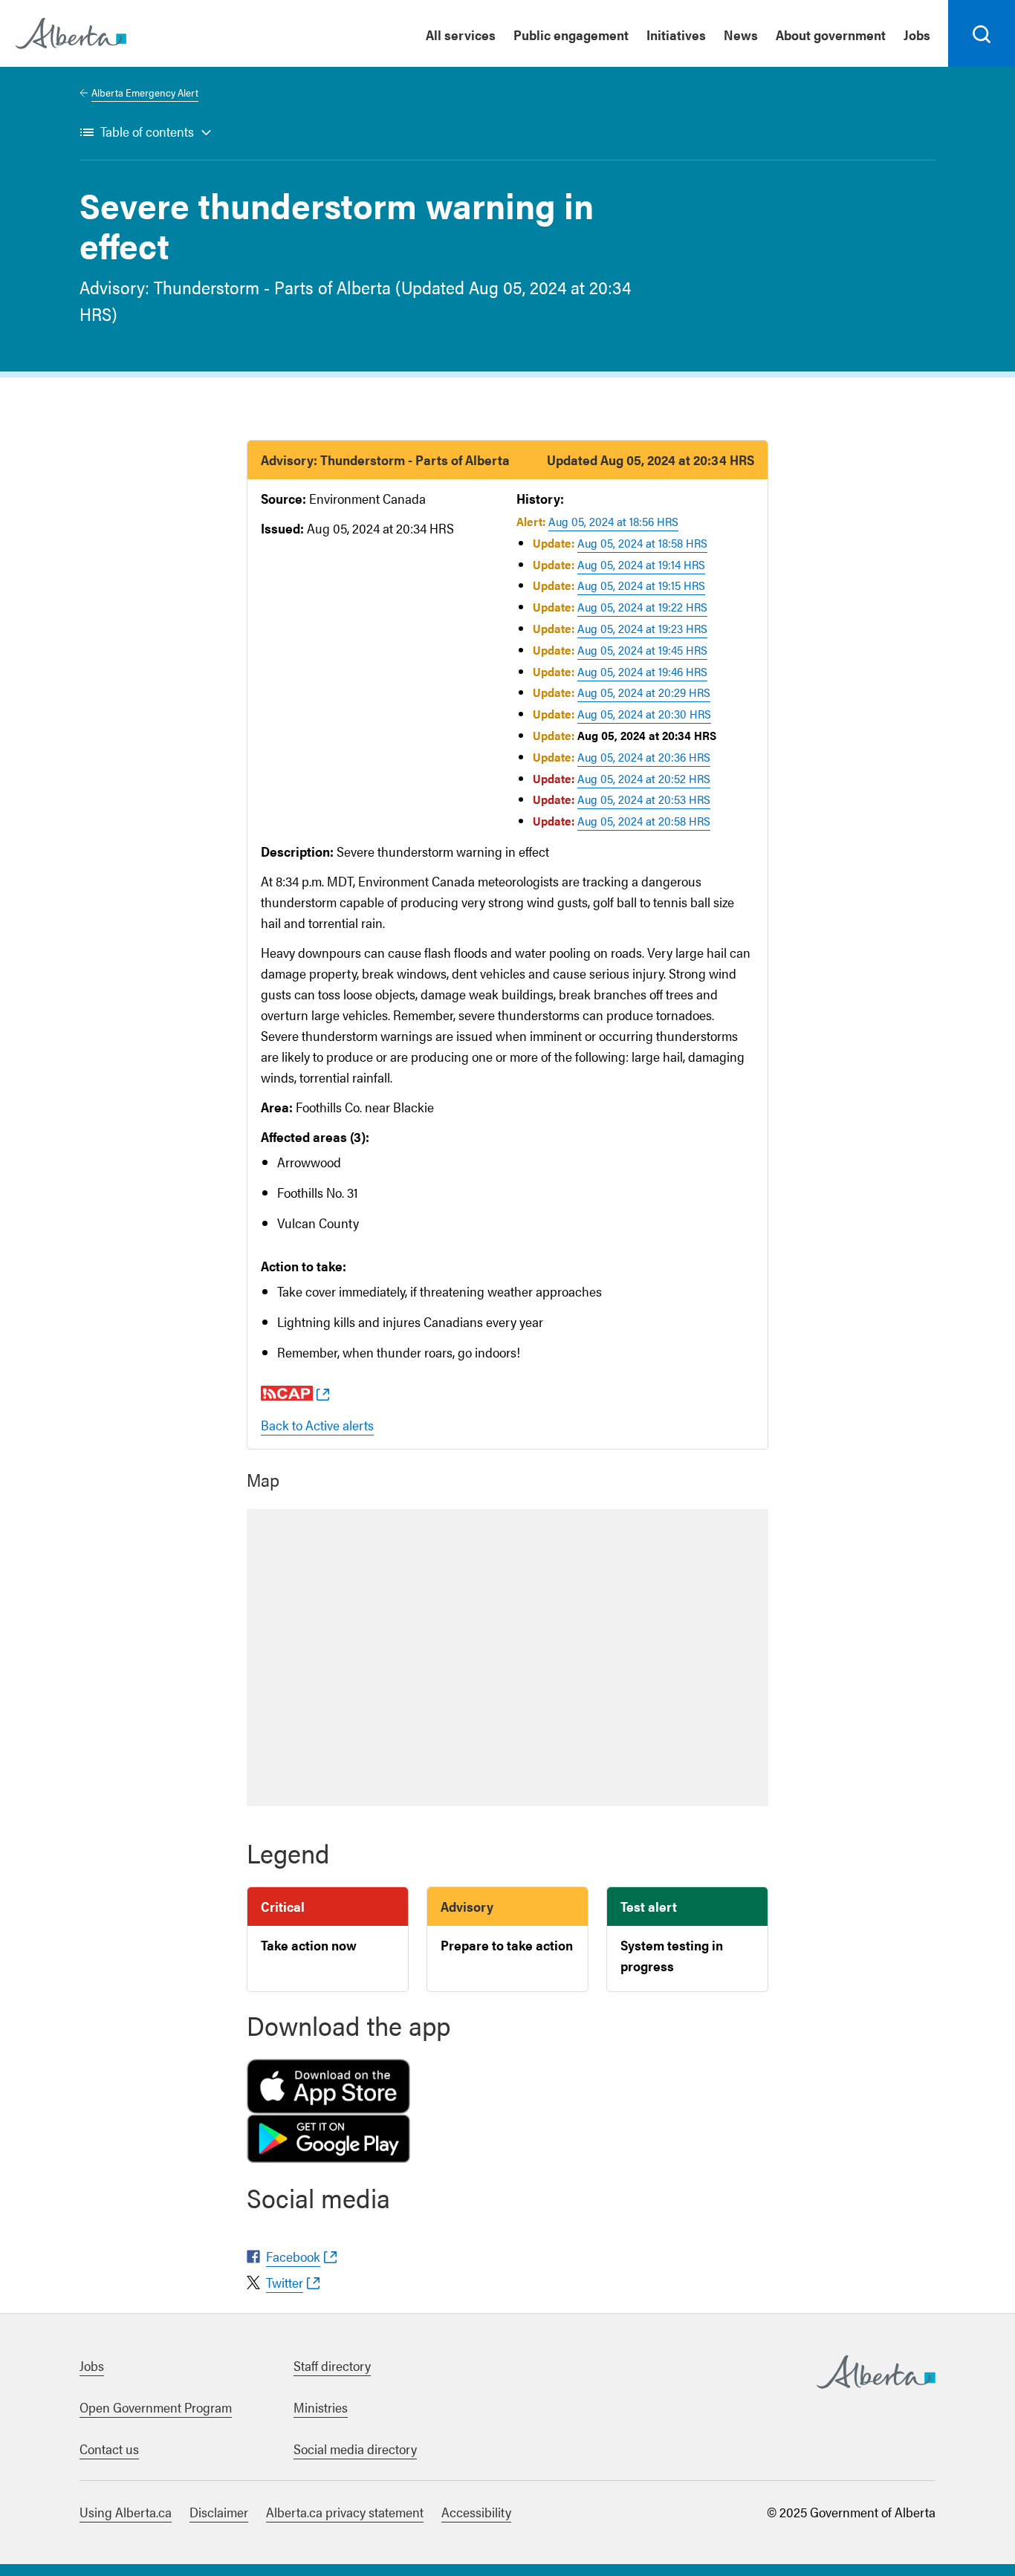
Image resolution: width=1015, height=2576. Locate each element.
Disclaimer (219, 2512)
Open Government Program (156, 2407)
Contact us (109, 2449)
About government (831, 35)
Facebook (293, 2256)
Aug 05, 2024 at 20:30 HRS (644, 714)
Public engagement (571, 35)
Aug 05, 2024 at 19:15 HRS (641, 585)
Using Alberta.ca (126, 2512)
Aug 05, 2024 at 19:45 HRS (642, 650)
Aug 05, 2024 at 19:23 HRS (642, 628)
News (741, 35)
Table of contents (147, 131)
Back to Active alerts (317, 1425)
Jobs (917, 35)
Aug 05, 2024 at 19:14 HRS (641, 564)
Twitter (285, 2282)
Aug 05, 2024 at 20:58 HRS (644, 821)
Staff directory (332, 2365)
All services (461, 35)
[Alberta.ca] (71, 33)
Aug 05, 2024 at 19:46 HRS (642, 671)
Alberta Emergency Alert (145, 92)
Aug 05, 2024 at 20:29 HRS (644, 692)
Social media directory (355, 2449)
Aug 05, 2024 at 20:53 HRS (644, 799)
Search (982, 66)
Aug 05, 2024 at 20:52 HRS (644, 778)
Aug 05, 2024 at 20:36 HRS (644, 757)
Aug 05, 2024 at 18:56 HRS (613, 521)
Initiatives (676, 35)
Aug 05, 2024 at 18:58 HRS (642, 543)
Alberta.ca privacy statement (345, 2512)
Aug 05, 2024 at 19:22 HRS (642, 607)
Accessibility (476, 2512)
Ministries (321, 2407)
